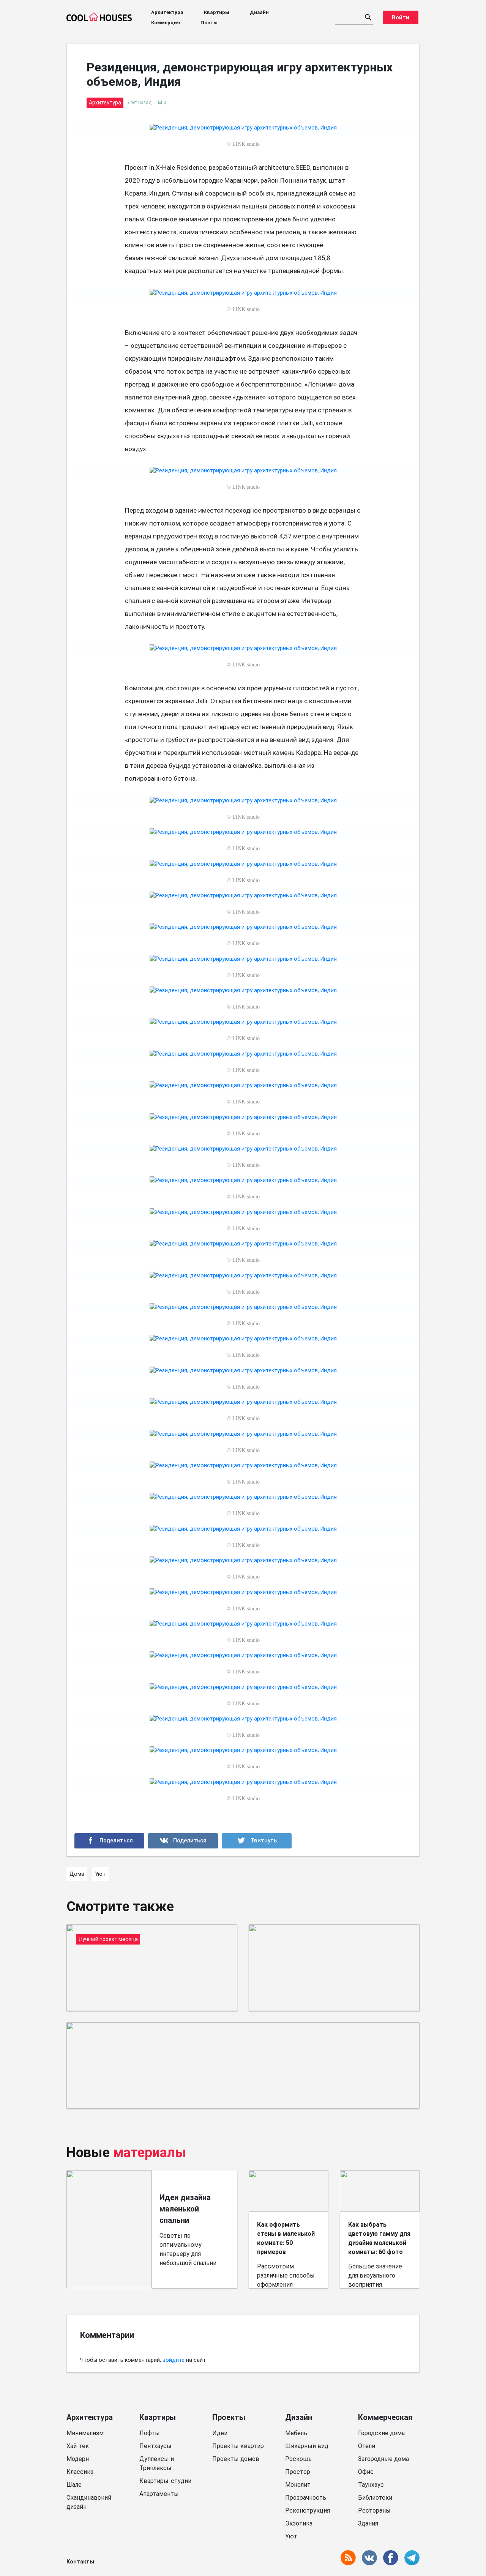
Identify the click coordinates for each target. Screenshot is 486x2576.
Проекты (229, 2417)
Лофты (150, 2433)
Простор (298, 2472)
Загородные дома (383, 2459)
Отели (367, 2446)
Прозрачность (306, 2498)
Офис (366, 2472)
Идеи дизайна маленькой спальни (185, 2209)
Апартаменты (159, 2494)
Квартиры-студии (165, 2481)
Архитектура (167, 12)
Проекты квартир (238, 2446)
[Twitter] (257, 1841)
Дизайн (259, 12)
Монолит (298, 2485)
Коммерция (166, 23)
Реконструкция (308, 2510)
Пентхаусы (155, 2446)
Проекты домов (236, 2459)
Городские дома (381, 2433)
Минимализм (85, 2433)
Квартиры (217, 12)
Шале (74, 2485)
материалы (150, 2153)
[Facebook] (109, 1841)
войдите (174, 2360)
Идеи (220, 2433)
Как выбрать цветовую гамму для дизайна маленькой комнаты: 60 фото (379, 2238)
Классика (80, 2472)
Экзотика (299, 2523)
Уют (291, 2536)
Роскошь (298, 2459)
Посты (209, 23)
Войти (401, 17)
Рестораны (374, 2510)
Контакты (80, 2562)
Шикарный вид (307, 2446)
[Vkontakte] (183, 1841)
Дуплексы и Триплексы (157, 2463)
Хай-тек (78, 2446)
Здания (368, 2523)
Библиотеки (375, 2498)
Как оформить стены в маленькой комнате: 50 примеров (286, 2238)
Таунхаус (371, 2485)
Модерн (78, 2459)
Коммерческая (385, 2417)
